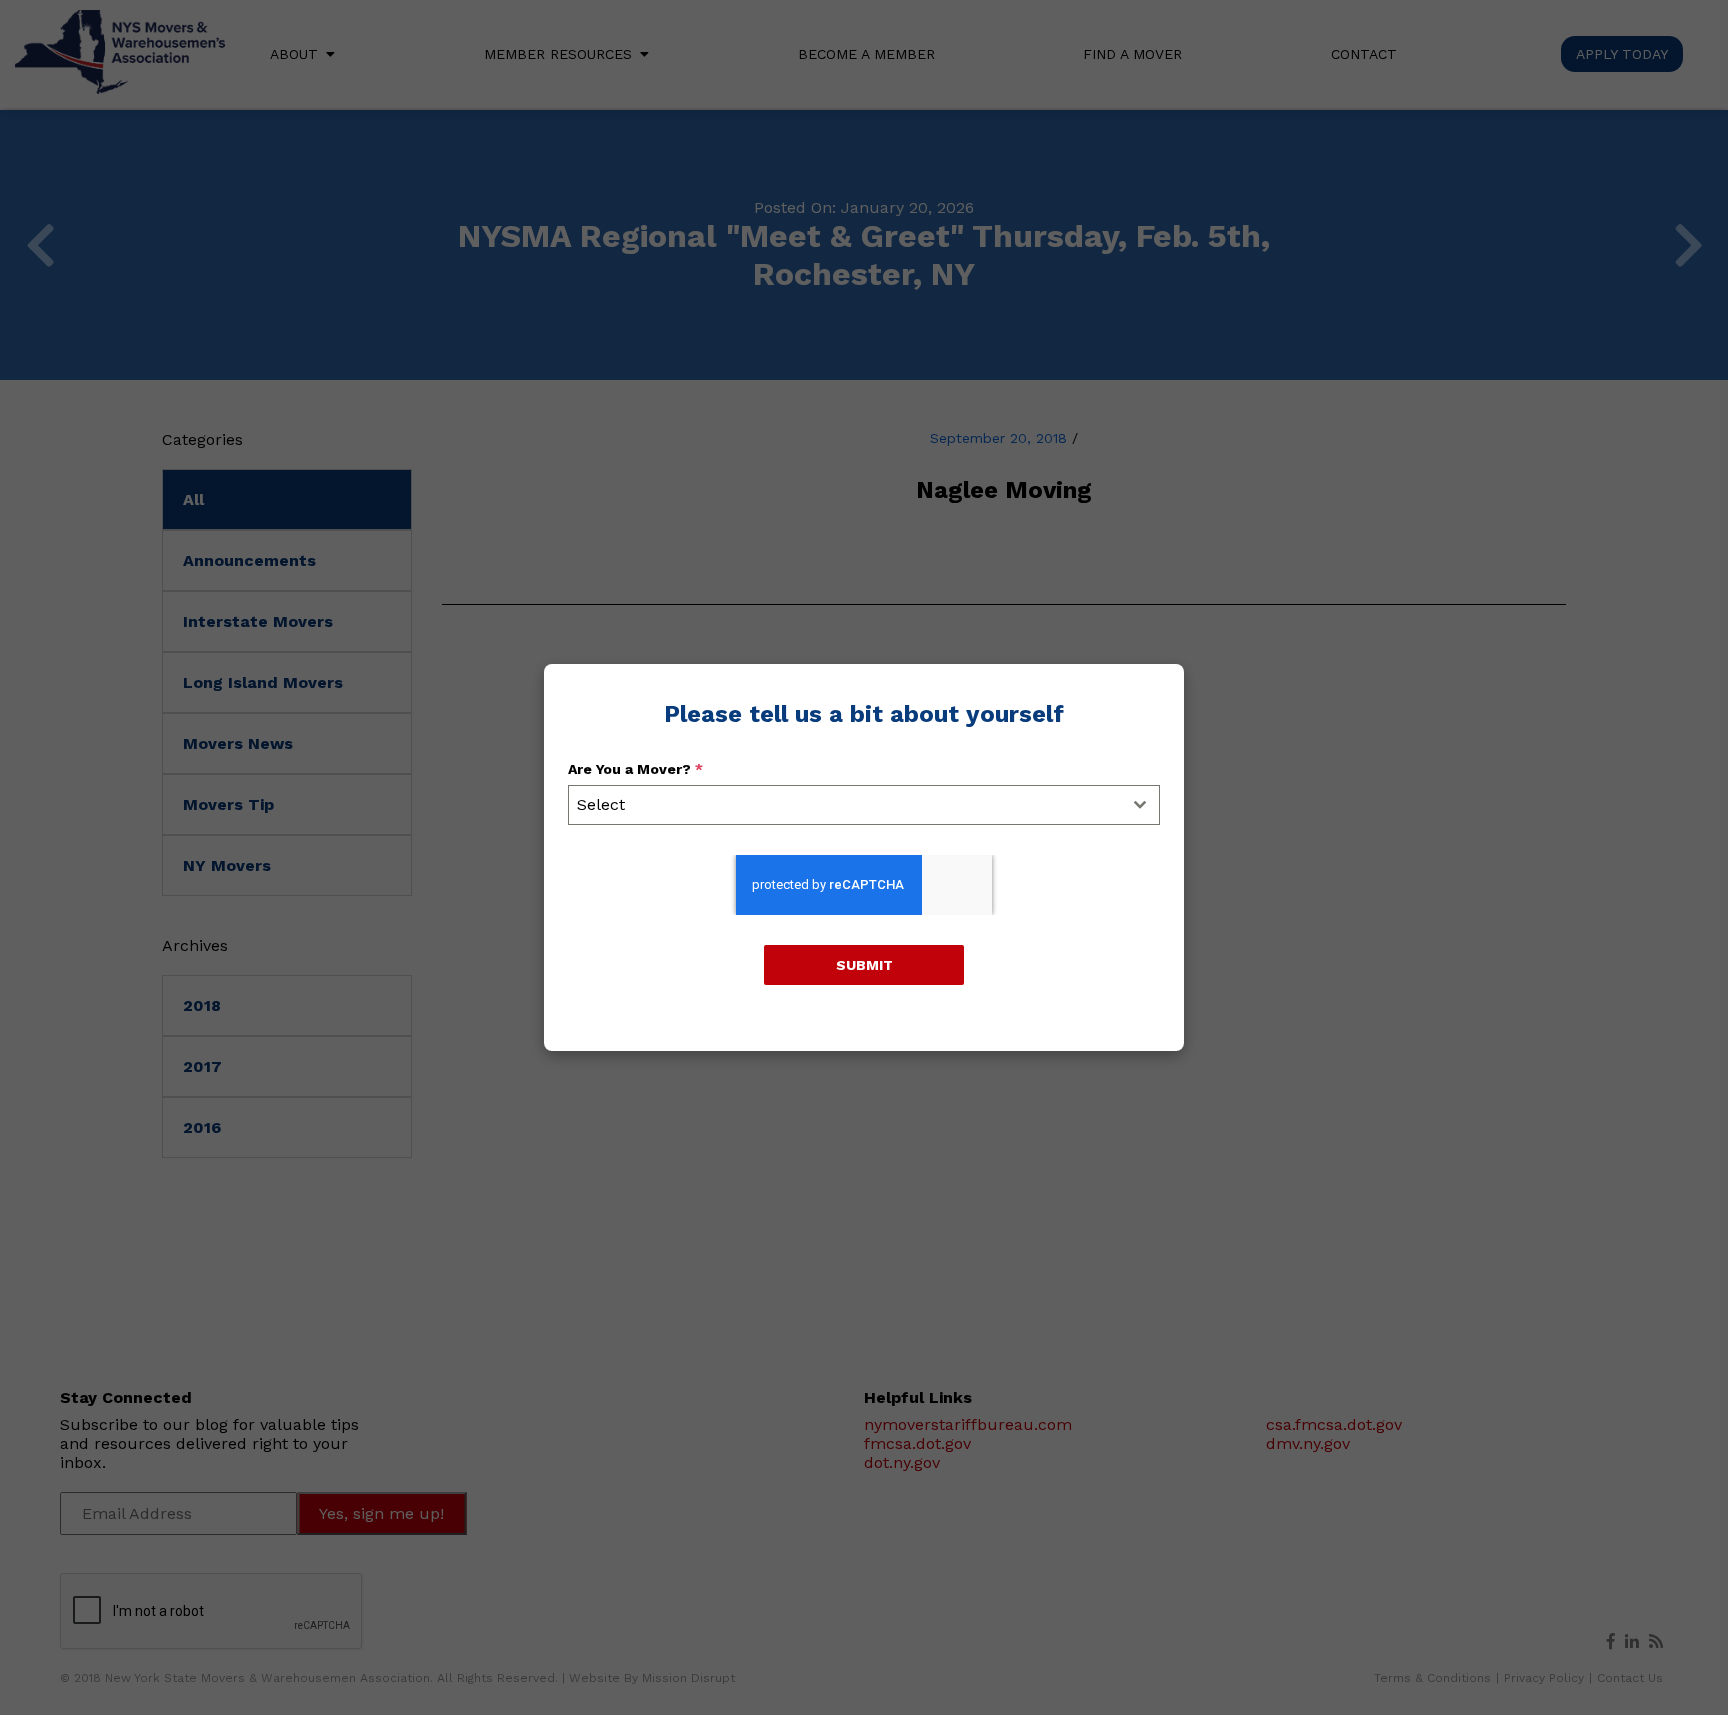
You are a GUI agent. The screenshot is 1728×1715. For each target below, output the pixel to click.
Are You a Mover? (635, 769)
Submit (864, 965)
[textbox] (845, 805)
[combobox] (864, 805)
